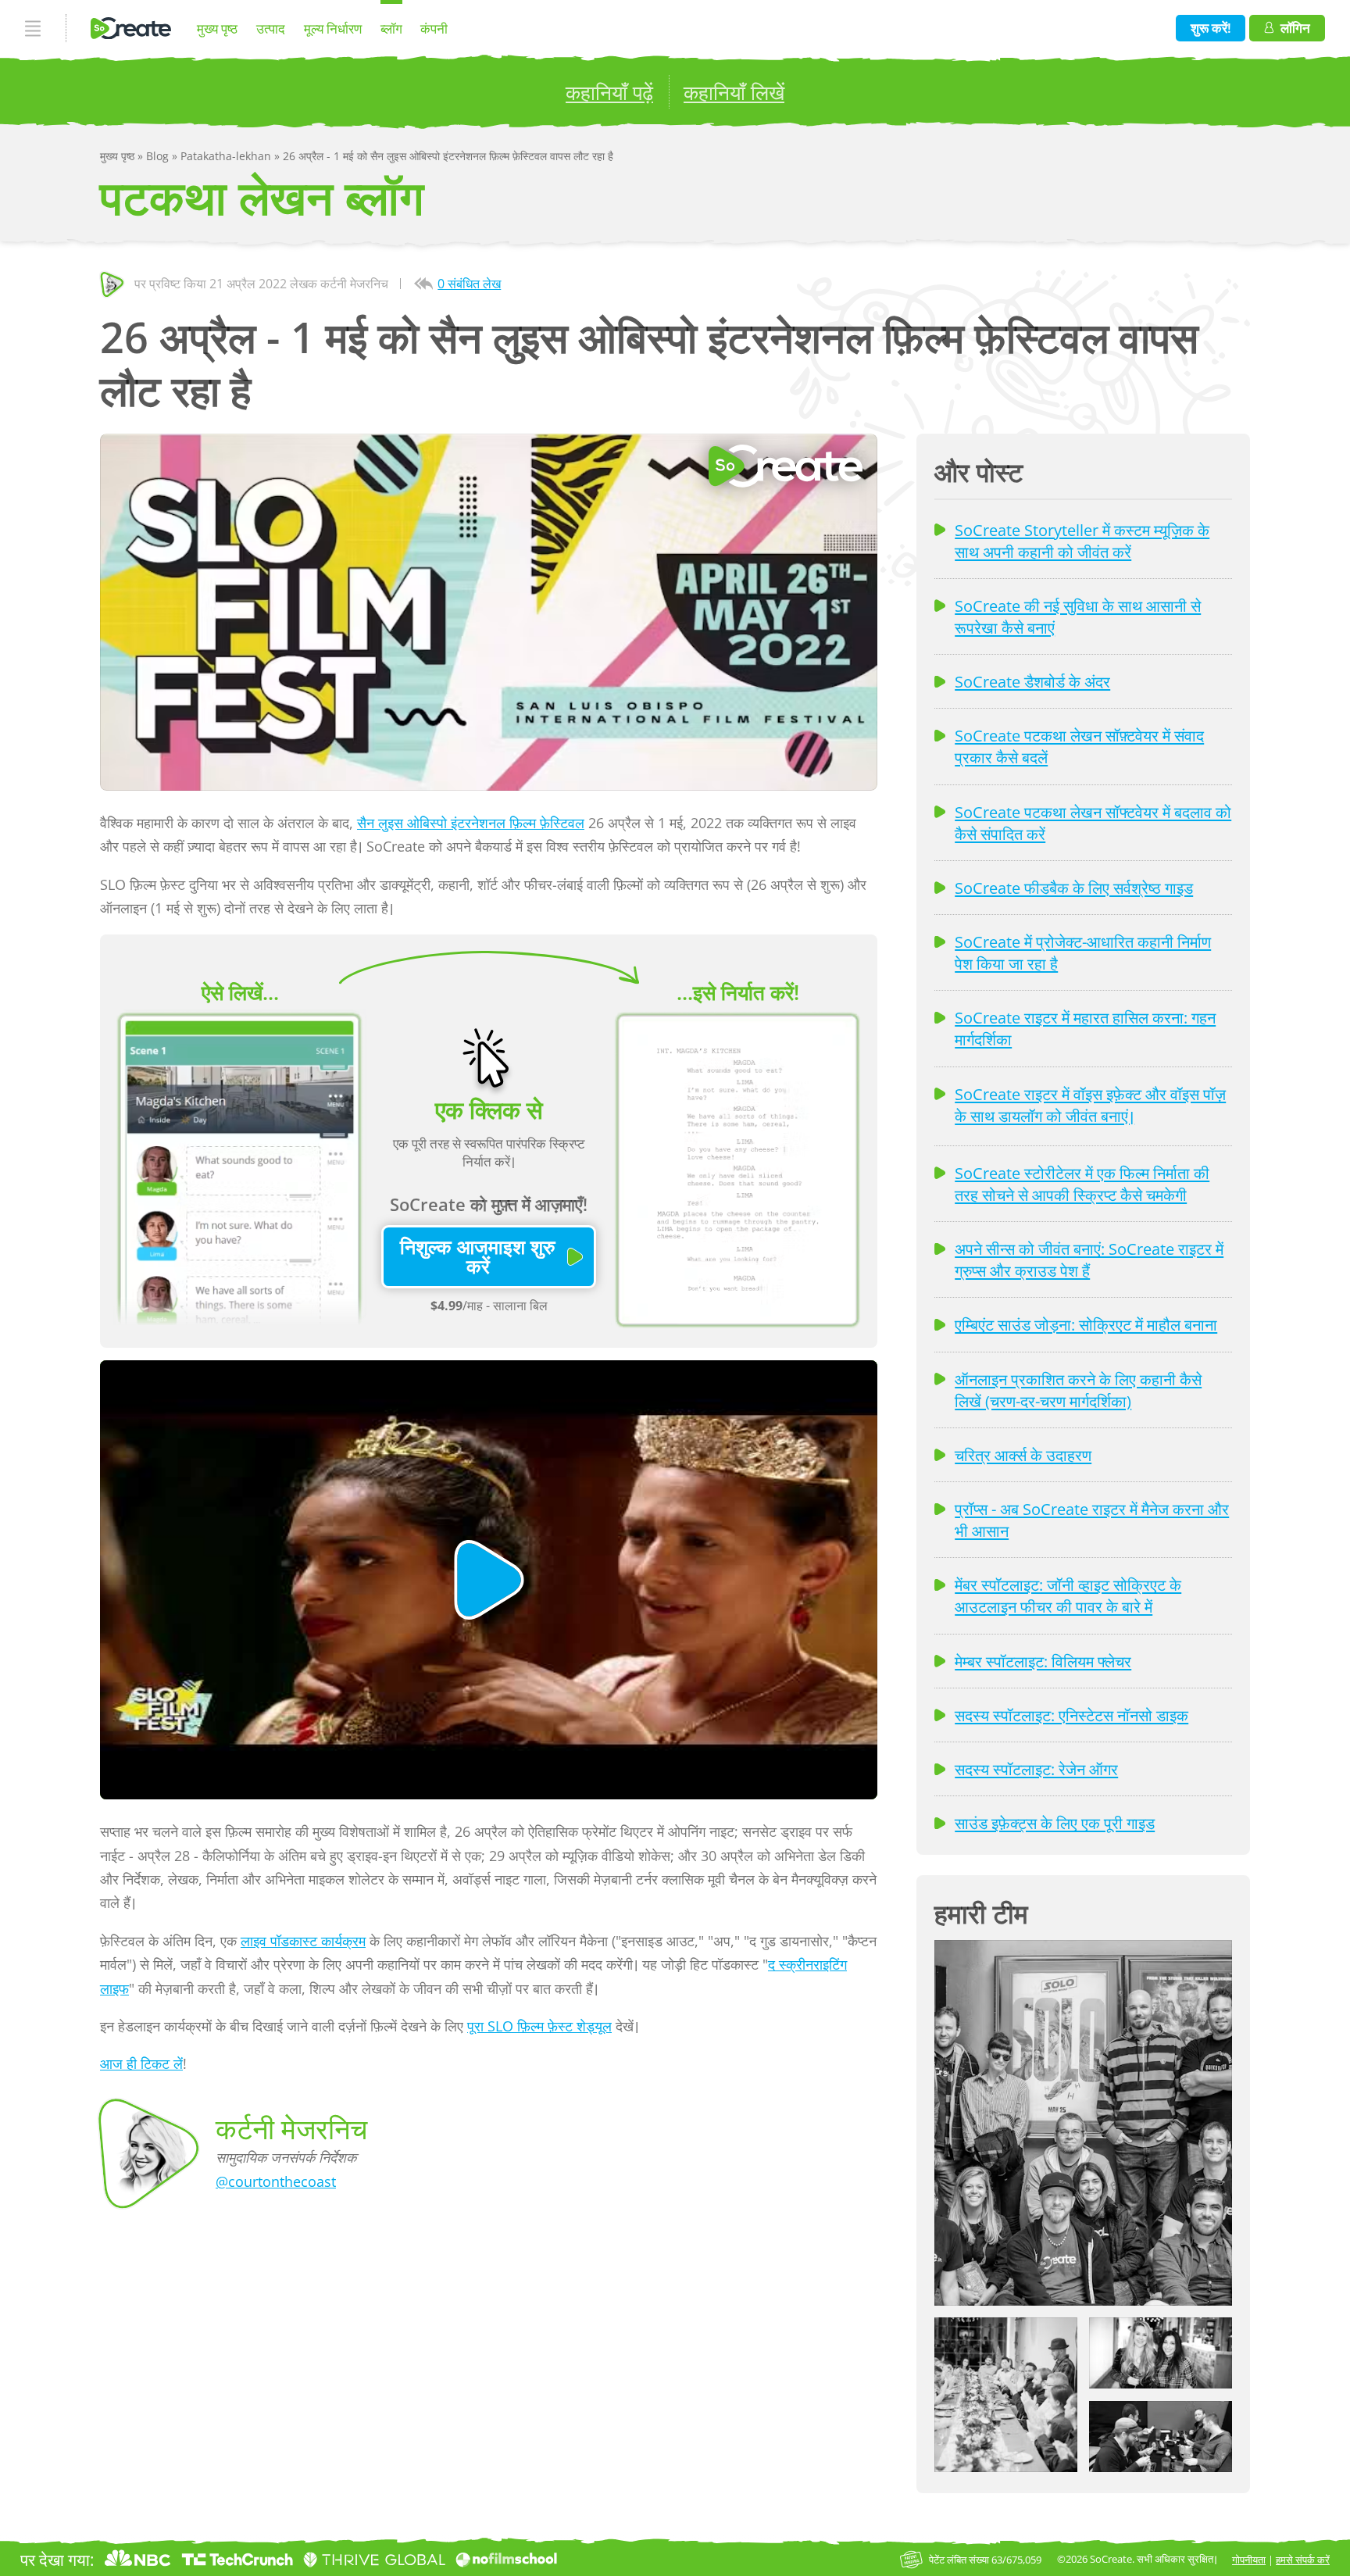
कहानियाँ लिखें (734, 92)
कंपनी (434, 29)
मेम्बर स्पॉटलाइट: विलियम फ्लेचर (1043, 1661)
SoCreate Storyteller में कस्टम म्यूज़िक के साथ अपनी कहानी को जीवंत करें (1082, 541)
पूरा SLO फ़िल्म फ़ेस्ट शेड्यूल (539, 2026)
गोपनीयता (1249, 2560)
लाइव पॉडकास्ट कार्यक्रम (303, 1941)
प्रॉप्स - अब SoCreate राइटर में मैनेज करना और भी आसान (1092, 1520)
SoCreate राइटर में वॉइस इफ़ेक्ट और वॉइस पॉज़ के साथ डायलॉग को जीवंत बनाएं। (1090, 1105)
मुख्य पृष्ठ (217, 29)
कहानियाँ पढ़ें (609, 92)
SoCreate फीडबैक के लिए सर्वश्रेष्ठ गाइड (1074, 888)
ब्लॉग (391, 29)
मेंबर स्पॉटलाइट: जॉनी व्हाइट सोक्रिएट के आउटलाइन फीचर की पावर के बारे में (1068, 1595)
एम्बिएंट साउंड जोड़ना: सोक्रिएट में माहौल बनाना (1086, 1324)
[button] (1083, 2123)
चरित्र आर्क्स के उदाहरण (1023, 1455)
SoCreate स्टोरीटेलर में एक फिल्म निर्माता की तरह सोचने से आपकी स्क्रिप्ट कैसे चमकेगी (1082, 1184)
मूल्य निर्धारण (333, 29)
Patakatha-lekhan (227, 156)
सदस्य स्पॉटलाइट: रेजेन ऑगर (1036, 1769)
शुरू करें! (1211, 28)
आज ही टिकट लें (141, 2063)
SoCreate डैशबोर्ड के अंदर (1032, 681)
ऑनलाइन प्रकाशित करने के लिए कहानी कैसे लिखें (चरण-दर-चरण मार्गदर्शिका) (1078, 1390)
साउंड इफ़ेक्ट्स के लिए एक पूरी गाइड (1055, 1823)
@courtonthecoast (276, 2181)
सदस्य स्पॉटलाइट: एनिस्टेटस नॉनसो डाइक (1071, 1715)
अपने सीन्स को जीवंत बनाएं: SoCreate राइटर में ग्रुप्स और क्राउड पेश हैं (1089, 1259)
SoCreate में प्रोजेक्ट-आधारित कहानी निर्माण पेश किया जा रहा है (1083, 952)
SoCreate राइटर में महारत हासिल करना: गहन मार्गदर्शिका (1085, 1028)
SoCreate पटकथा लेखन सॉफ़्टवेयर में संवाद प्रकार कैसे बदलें (1079, 746)
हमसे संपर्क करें (1303, 2560)
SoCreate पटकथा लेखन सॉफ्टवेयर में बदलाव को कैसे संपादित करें (1093, 823)
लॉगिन (1295, 28)
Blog (159, 156)
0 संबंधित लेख (469, 284)
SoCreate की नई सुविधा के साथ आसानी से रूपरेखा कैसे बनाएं (1078, 616)
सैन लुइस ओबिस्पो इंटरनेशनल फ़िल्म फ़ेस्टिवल (471, 823)
